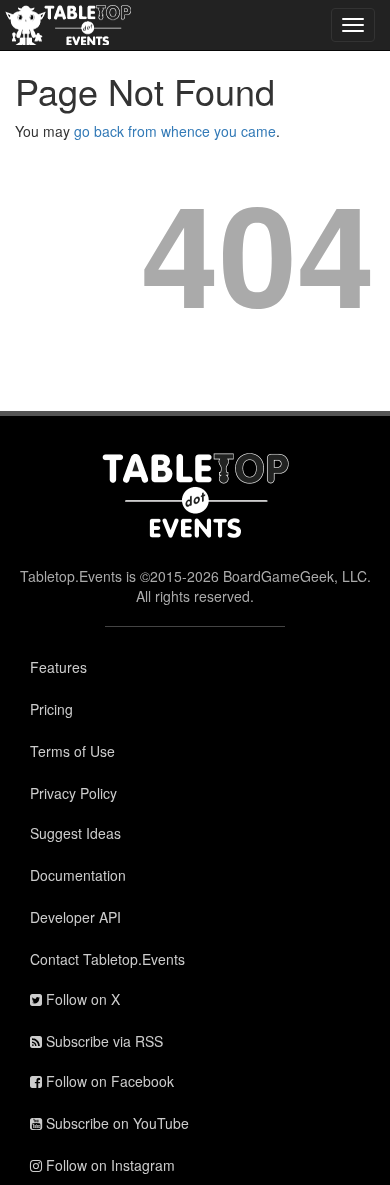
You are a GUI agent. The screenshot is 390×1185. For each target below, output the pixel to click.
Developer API (75, 917)
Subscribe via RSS (102, 1041)
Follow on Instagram (108, 1165)
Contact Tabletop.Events (107, 959)
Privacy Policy (73, 793)
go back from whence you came (175, 131)
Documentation (78, 875)
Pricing (51, 709)
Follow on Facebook (108, 1081)
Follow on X (81, 999)
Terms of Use (72, 751)
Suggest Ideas (75, 833)
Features (58, 667)
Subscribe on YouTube (115, 1123)
